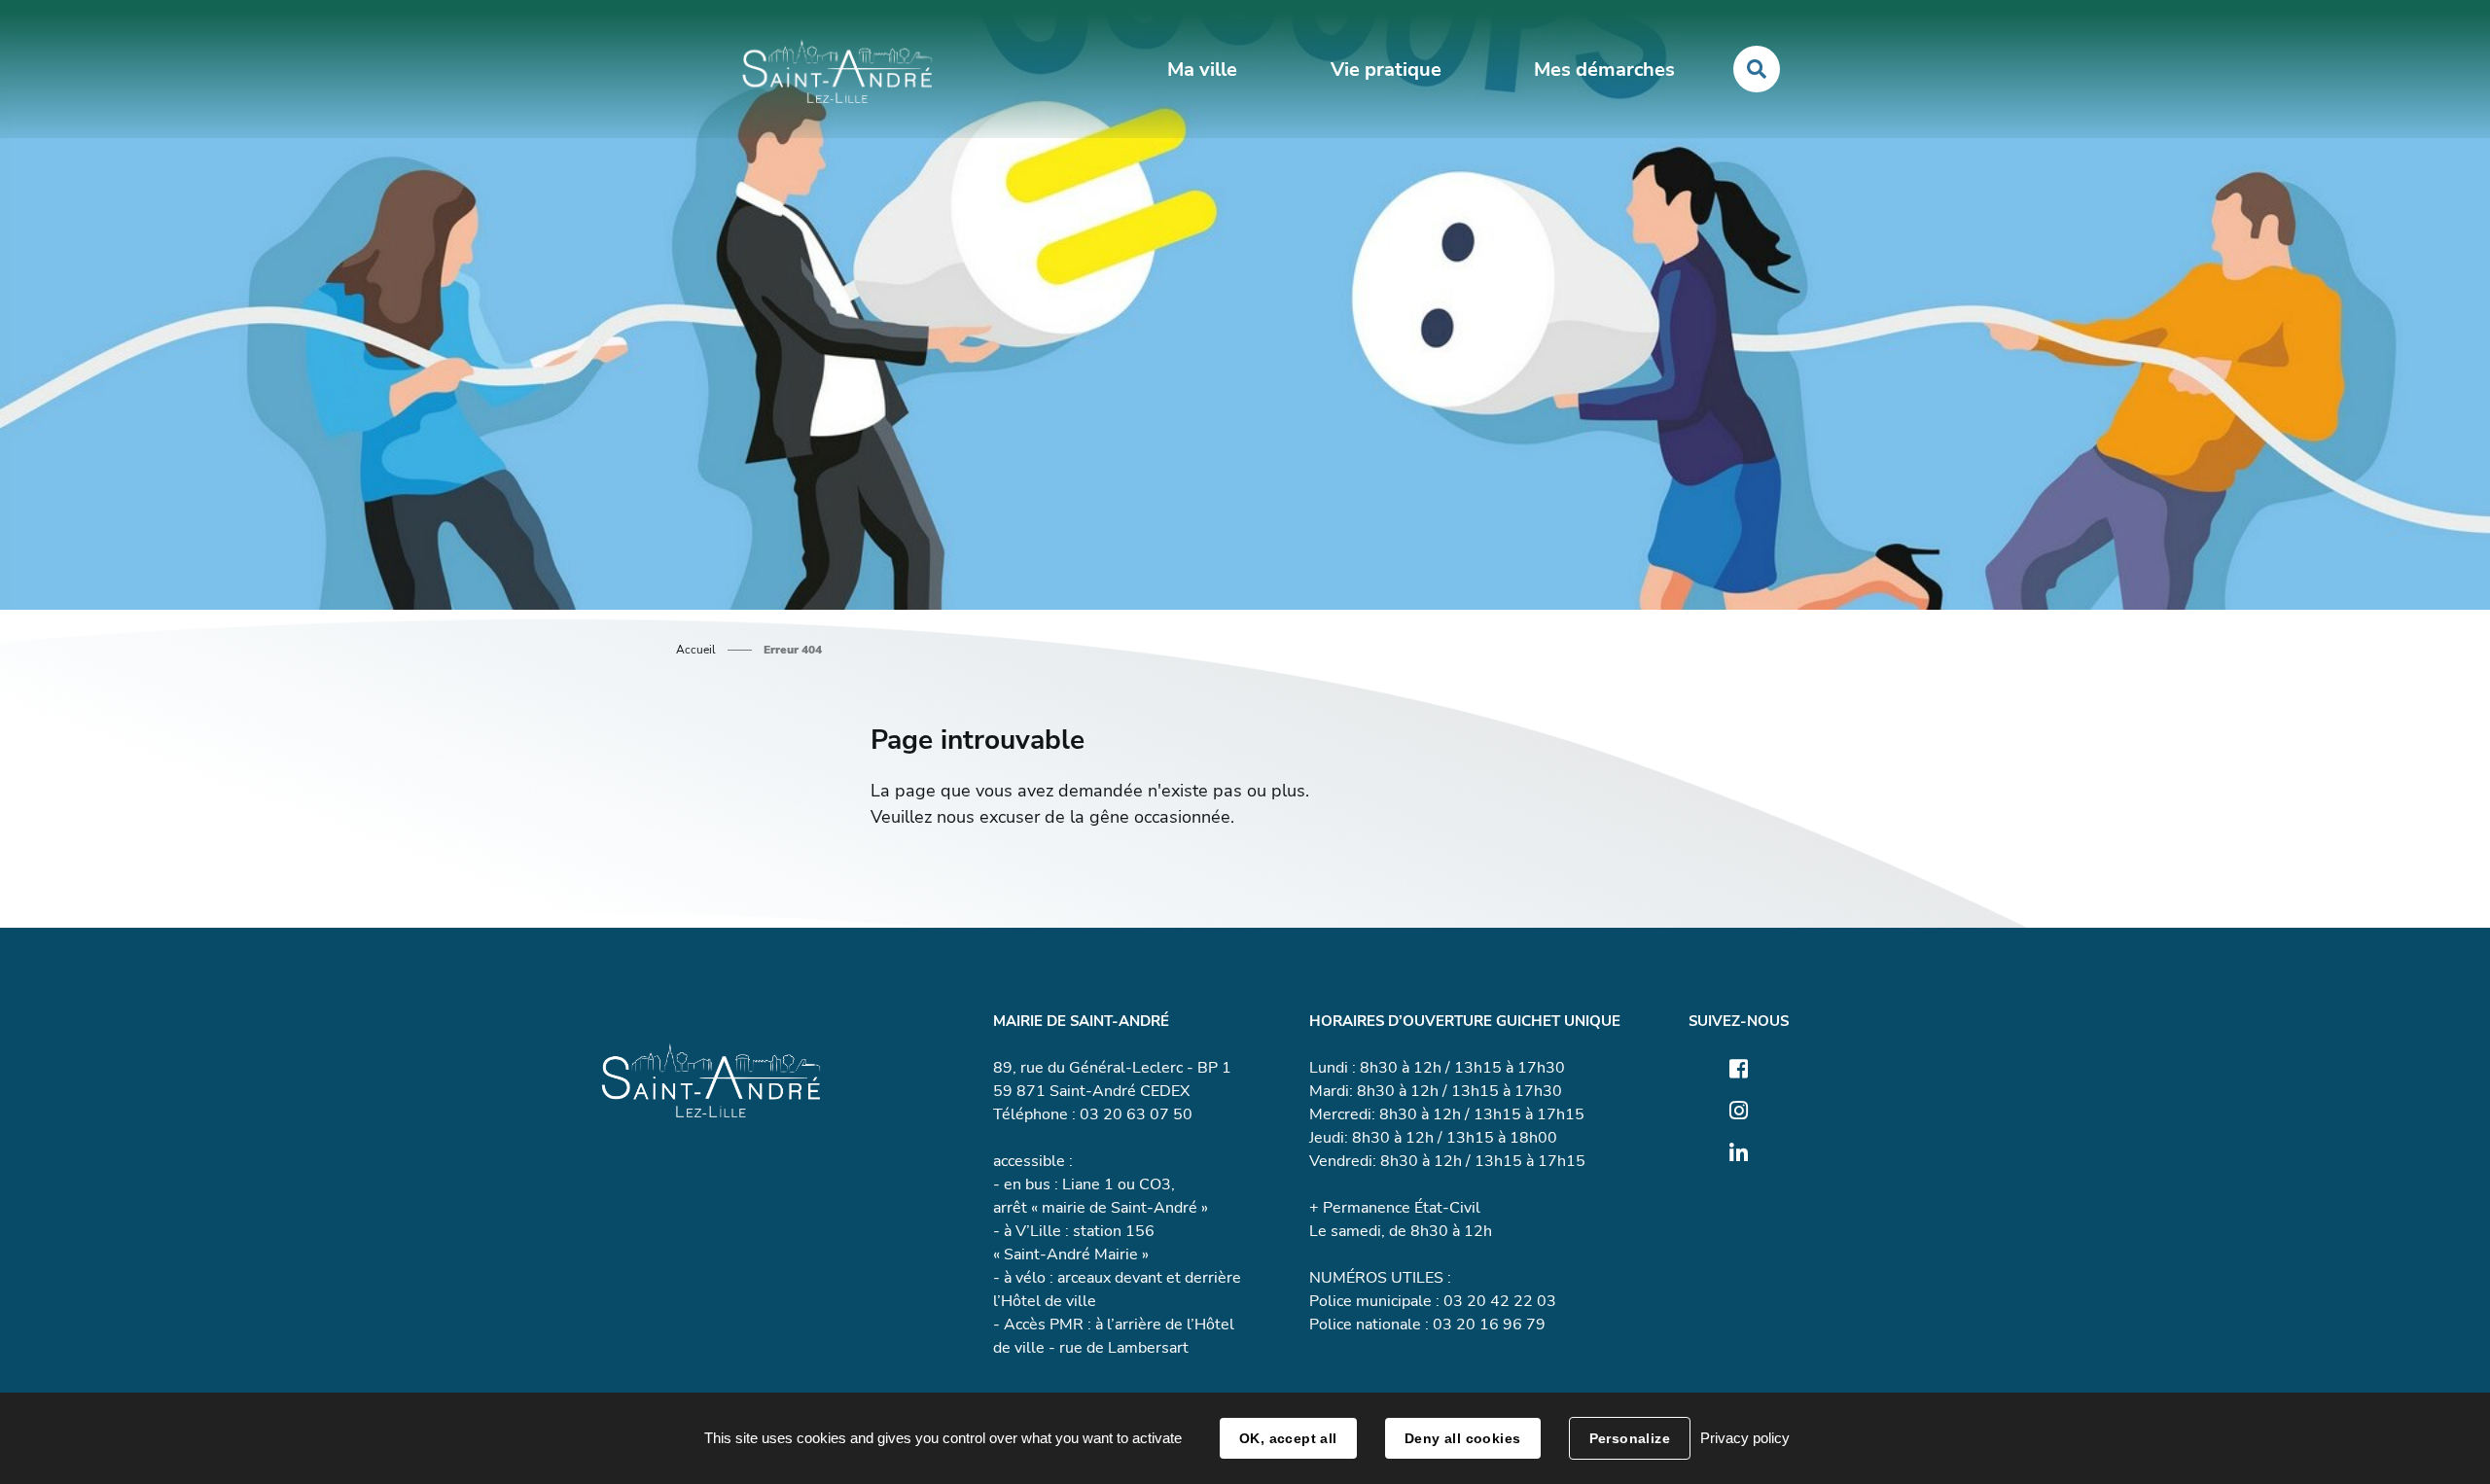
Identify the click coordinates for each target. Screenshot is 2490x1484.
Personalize (1630, 1438)
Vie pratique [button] (1386, 70)
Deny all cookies (1463, 1438)
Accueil (696, 650)
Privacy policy (1745, 1438)
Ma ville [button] (1202, 70)
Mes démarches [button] (1604, 70)
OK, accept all (1288, 1438)
